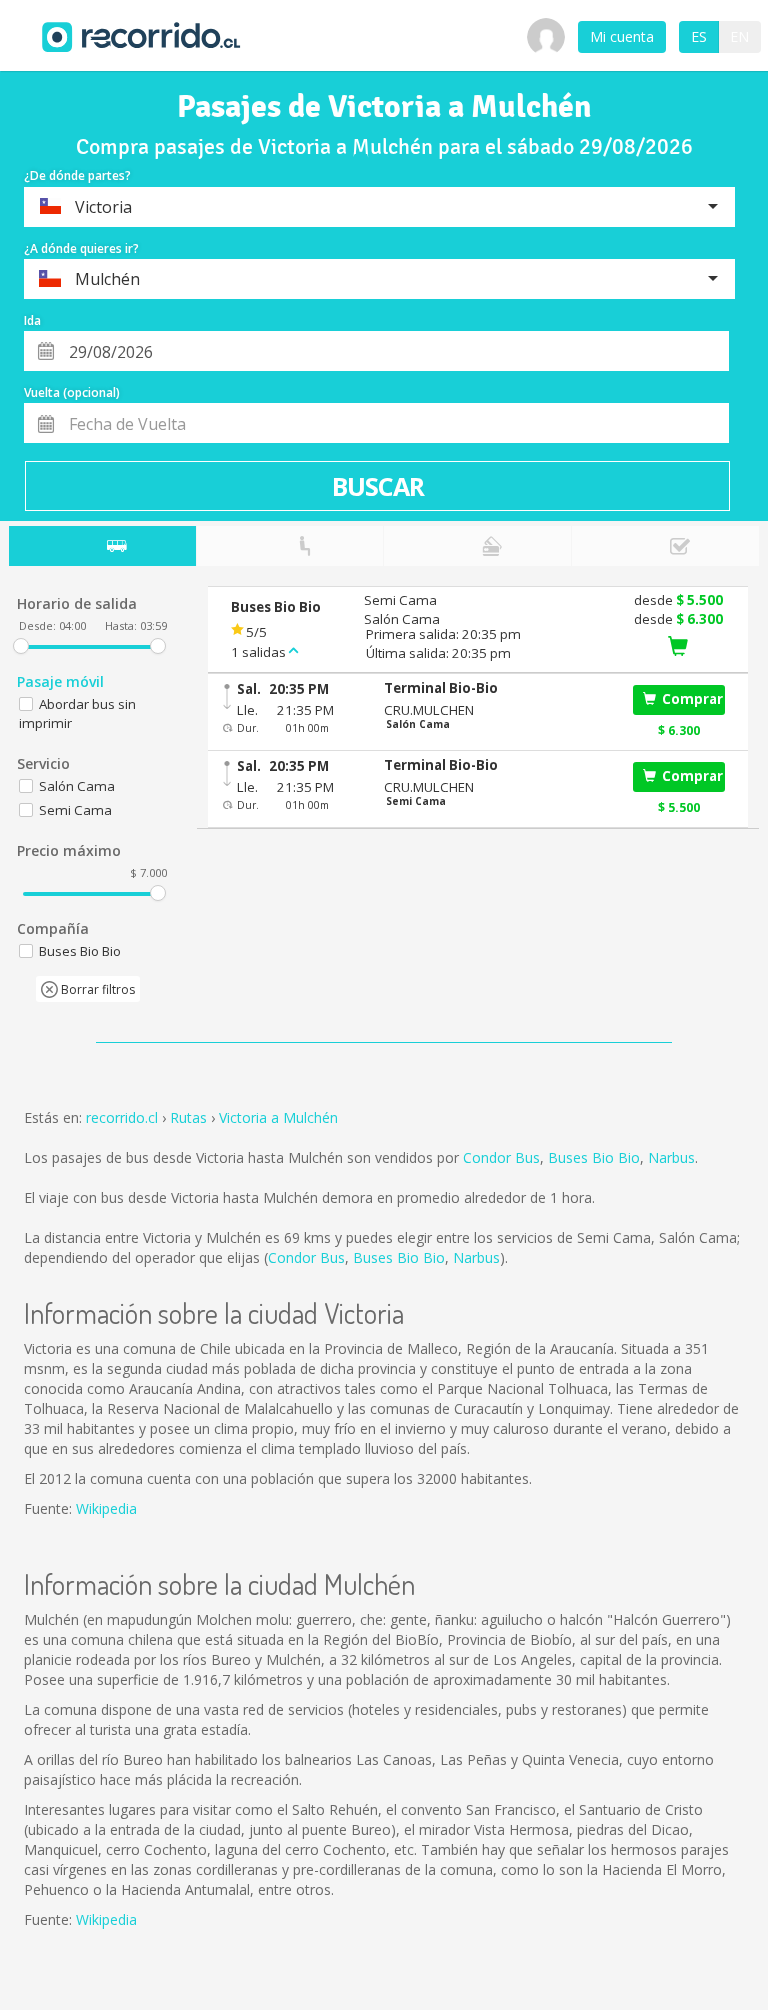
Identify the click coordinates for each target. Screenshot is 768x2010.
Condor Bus (501, 1157)
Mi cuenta (622, 36)
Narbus (671, 1157)
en (739, 36)
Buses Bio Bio (594, 1157)
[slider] (21, 646)
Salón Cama (77, 786)
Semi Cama (75, 810)
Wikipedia (106, 1508)
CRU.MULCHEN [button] (429, 710)
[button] (498, 688)
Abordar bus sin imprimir (77, 713)
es (699, 36)
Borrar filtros (96, 989)
